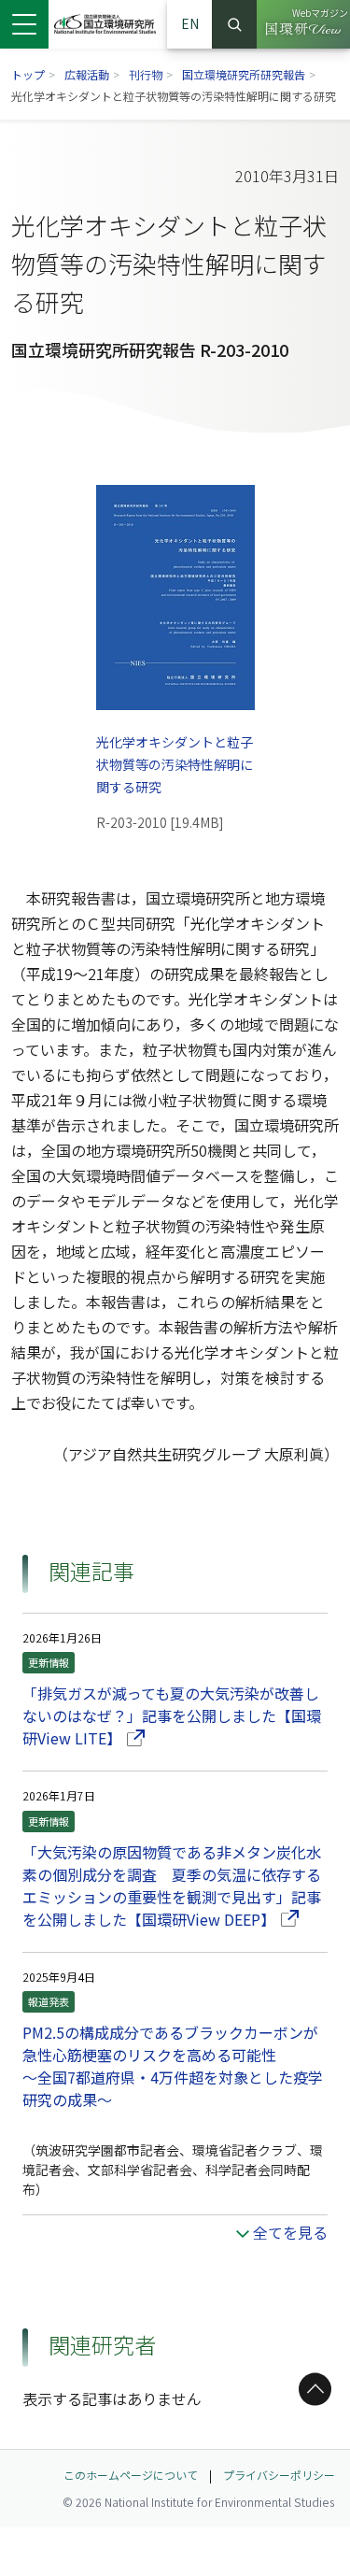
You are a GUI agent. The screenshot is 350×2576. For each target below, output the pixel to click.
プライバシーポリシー (279, 2475)
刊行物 (146, 74)
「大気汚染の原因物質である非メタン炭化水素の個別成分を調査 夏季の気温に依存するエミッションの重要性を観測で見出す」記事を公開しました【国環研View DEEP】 (175, 1886)
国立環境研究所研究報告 (244, 74)
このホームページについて (131, 2475)
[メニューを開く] (24, 24)
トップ (28, 74)
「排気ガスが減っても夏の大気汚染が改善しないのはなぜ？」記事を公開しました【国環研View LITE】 (172, 1715)
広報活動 (87, 74)
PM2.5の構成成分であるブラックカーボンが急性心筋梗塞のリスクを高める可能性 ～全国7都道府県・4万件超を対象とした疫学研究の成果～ (173, 2066)
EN (190, 23)
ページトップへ (312, 2390)
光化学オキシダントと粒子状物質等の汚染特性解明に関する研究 (175, 764)
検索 (234, 24)
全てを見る (290, 2232)
